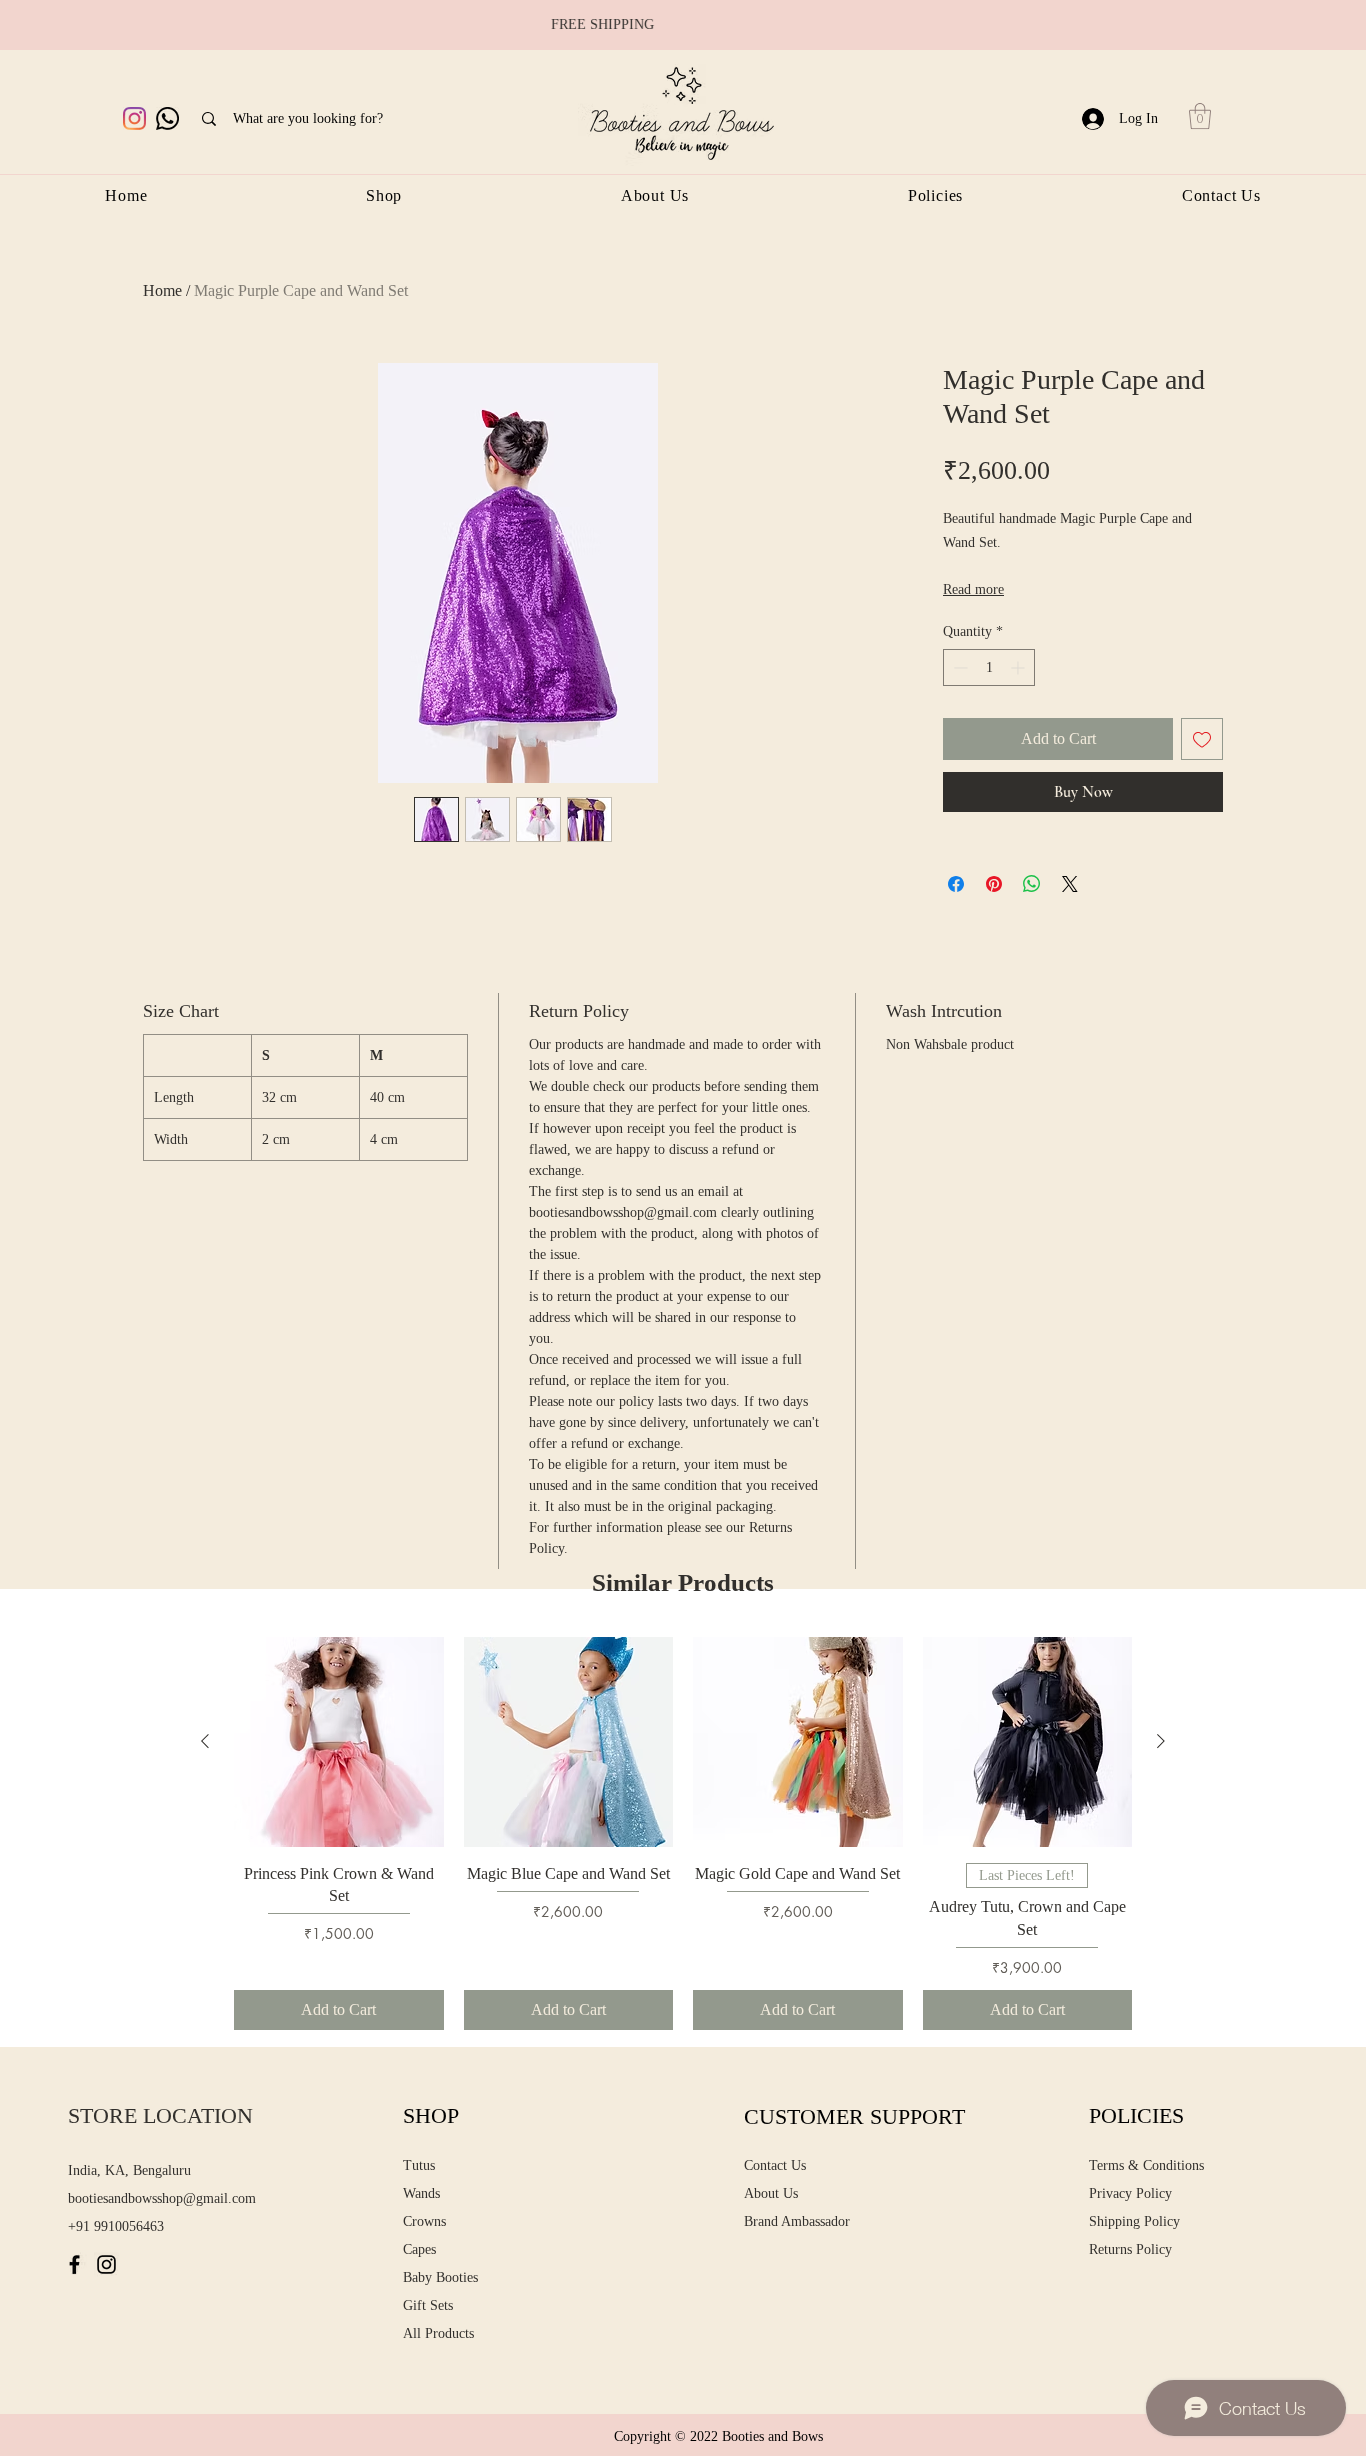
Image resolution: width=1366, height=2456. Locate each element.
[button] (1200, 116)
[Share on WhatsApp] (1032, 884)
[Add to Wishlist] (1202, 739)
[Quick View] (339, 1742)
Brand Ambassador (797, 2221)
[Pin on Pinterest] (994, 884)
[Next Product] (1161, 1741)
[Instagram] (134, 118)
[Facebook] (74, 2264)
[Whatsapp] (167, 118)
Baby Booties (440, 2277)
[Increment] (1019, 667)
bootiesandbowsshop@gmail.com (162, 2198)
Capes (419, 2249)
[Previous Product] (205, 1741)
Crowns (424, 2221)
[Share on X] (1070, 884)
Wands (421, 2193)
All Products (438, 2333)
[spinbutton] (989, 667)
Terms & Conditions (1146, 2165)
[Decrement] (958, 667)
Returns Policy (1130, 2249)
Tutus (419, 2165)
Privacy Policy (1130, 2193)
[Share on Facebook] (956, 884)
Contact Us (775, 2165)
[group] (683, 1833)
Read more (973, 589)
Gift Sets (428, 2305)
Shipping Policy (1134, 2221)
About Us (771, 2193)
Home (162, 290)
